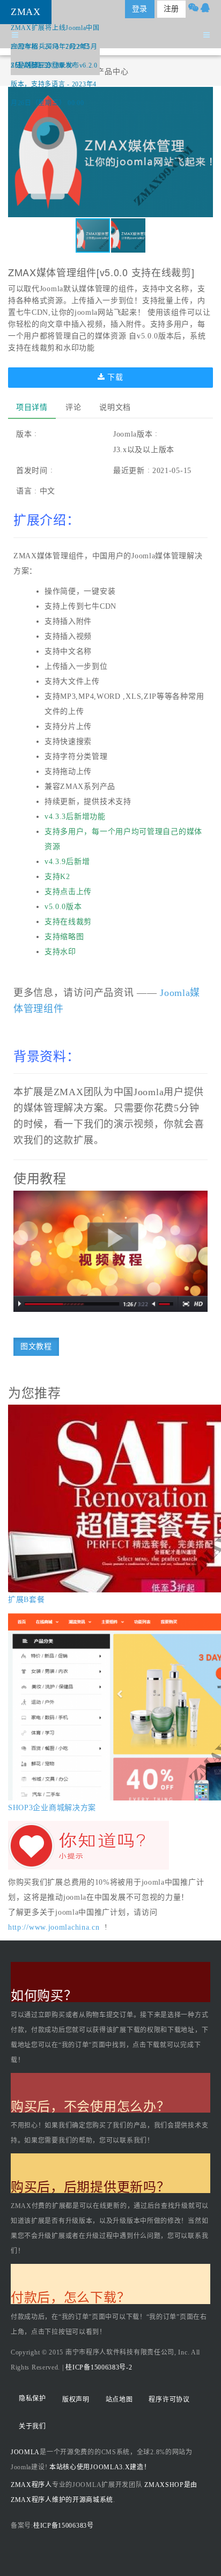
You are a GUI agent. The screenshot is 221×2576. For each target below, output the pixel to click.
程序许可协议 (169, 2400)
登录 (140, 9)
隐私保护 (32, 2398)
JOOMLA (25, 2452)
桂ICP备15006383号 (64, 2526)
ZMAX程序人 (31, 2485)
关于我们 (32, 2426)
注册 (171, 9)
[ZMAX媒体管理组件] (110, 1251)
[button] (203, 152)
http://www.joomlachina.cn (54, 1927)
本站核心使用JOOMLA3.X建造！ (100, 2467)
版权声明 (76, 2400)
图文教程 (36, 1346)
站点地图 (119, 2400)
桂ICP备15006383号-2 (99, 2367)
